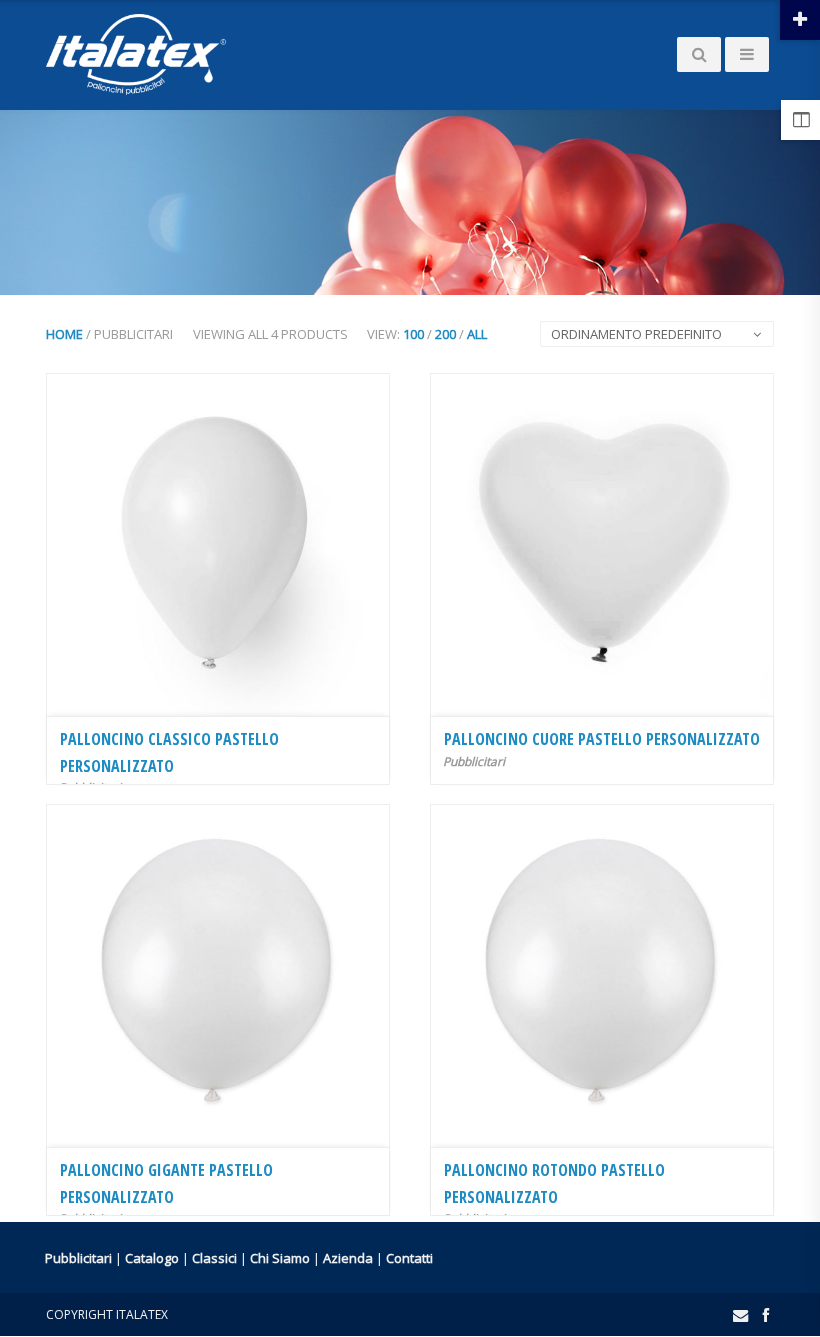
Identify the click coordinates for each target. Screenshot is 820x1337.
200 (445, 334)
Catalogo (152, 1258)
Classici (214, 1258)
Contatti (409, 1258)
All (477, 334)
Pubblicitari (474, 761)
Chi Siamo (280, 1258)
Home (64, 334)
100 (413, 334)
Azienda (348, 1258)
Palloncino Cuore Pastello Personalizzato (602, 739)
